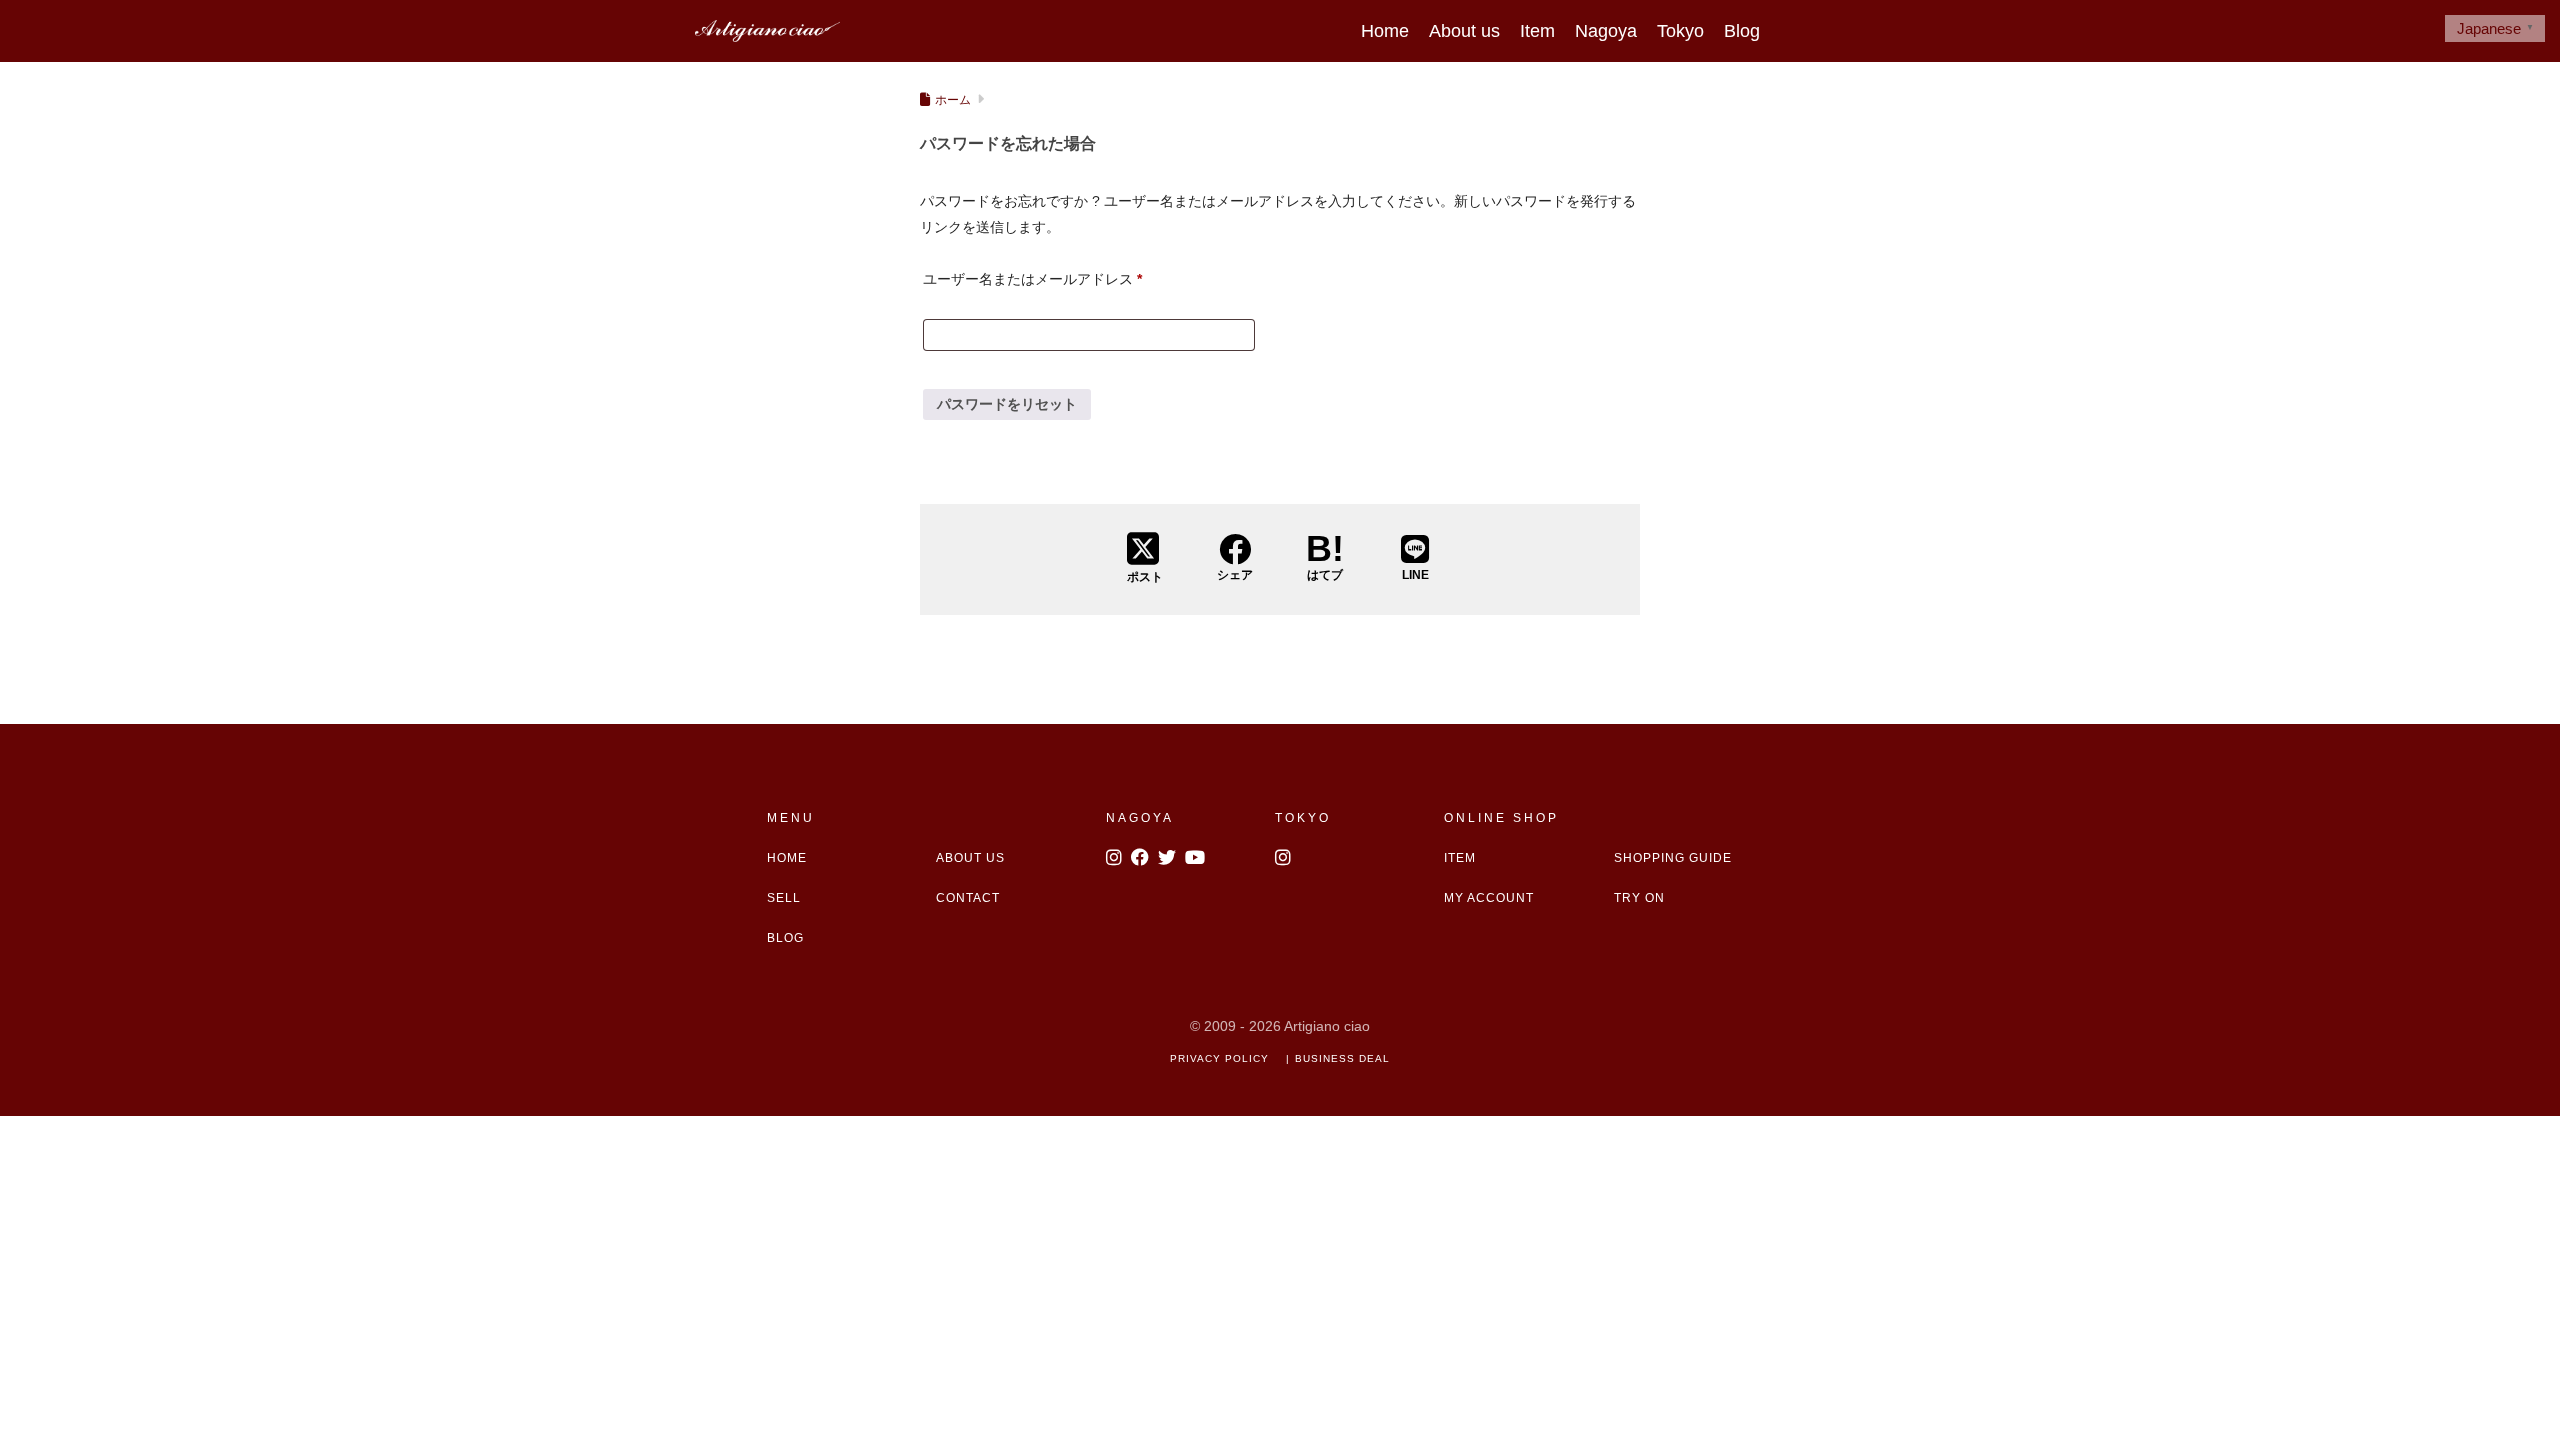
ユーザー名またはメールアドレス (1032, 279)
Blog (1742, 31)
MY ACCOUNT (1489, 898)
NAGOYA (1140, 818)
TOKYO (1303, 818)
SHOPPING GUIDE (1673, 858)
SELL (784, 898)
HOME (787, 858)
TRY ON (1639, 898)
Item (1537, 31)
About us (1464, 31)
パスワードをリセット (1007, 404)
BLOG (785, 938)
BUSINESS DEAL (1342, 1058)
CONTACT (968, 898)
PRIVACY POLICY (1219, 1058)
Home (1385, 31)
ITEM (1460, 858)
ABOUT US (970, 858)
